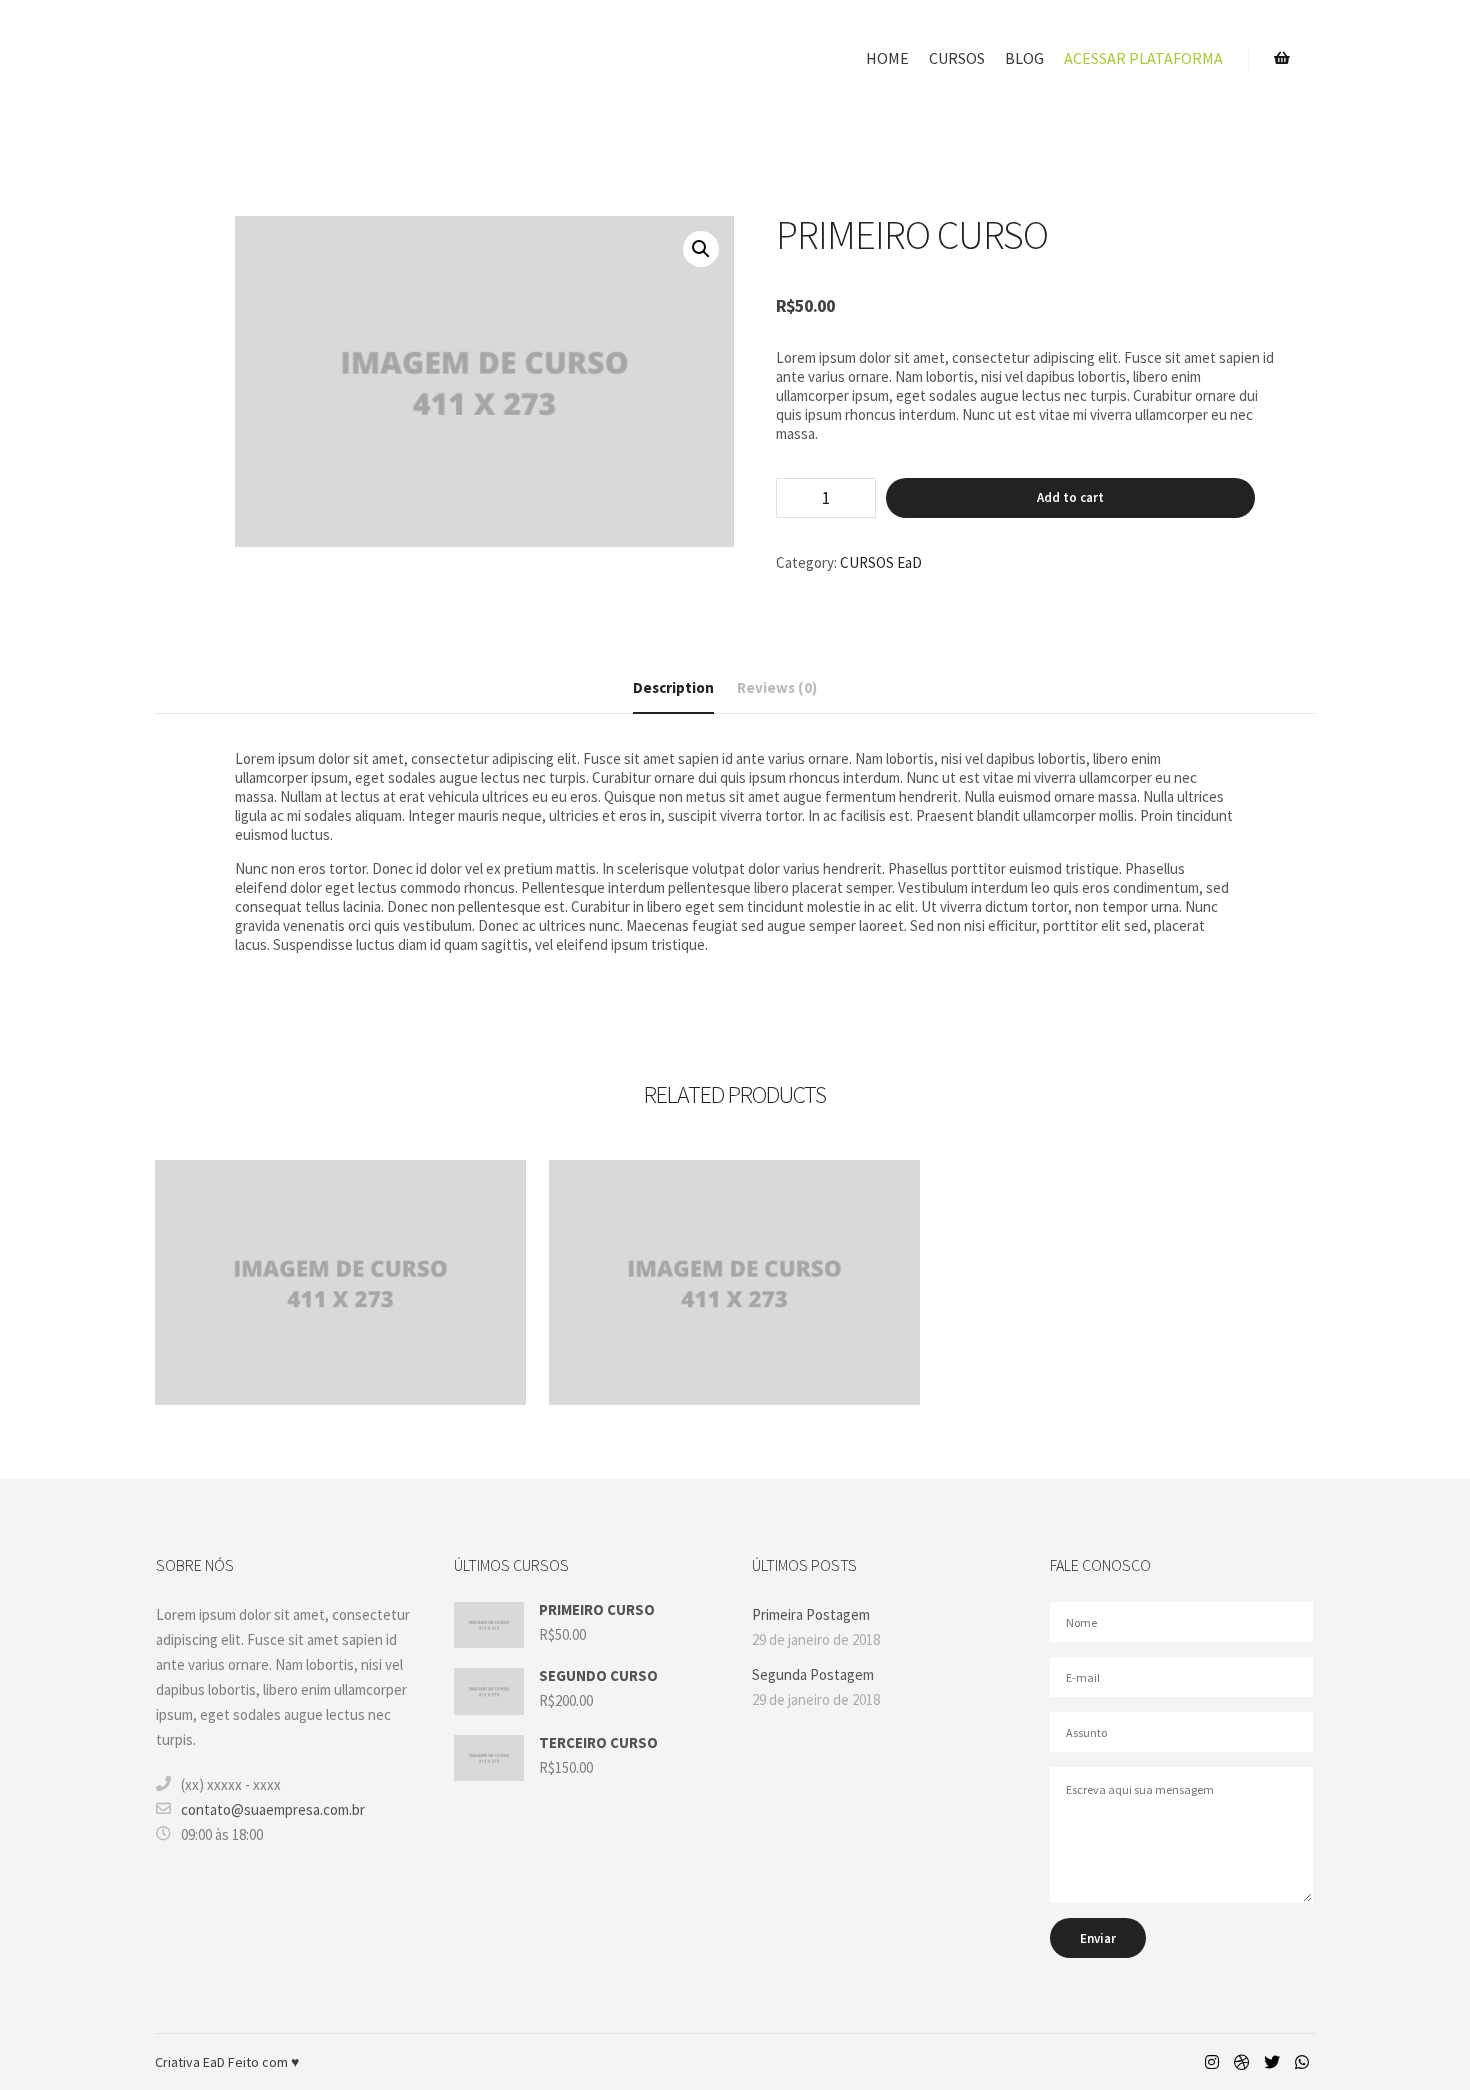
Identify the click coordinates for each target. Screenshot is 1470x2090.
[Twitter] (1272, 2062)
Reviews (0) (777, 687)
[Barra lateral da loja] (1282, 58)
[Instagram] (1212, 2062)
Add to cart (1070, 497)
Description (673, 687)
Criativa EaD (191, 2062)
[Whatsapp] (1302, 2062)
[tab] (673, 688)
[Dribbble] (1242, 2062)
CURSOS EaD (881, 562)
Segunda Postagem (813, 1674)
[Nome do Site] (255, 58)
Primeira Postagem (811, 1614)
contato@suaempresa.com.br (273, 1809)
